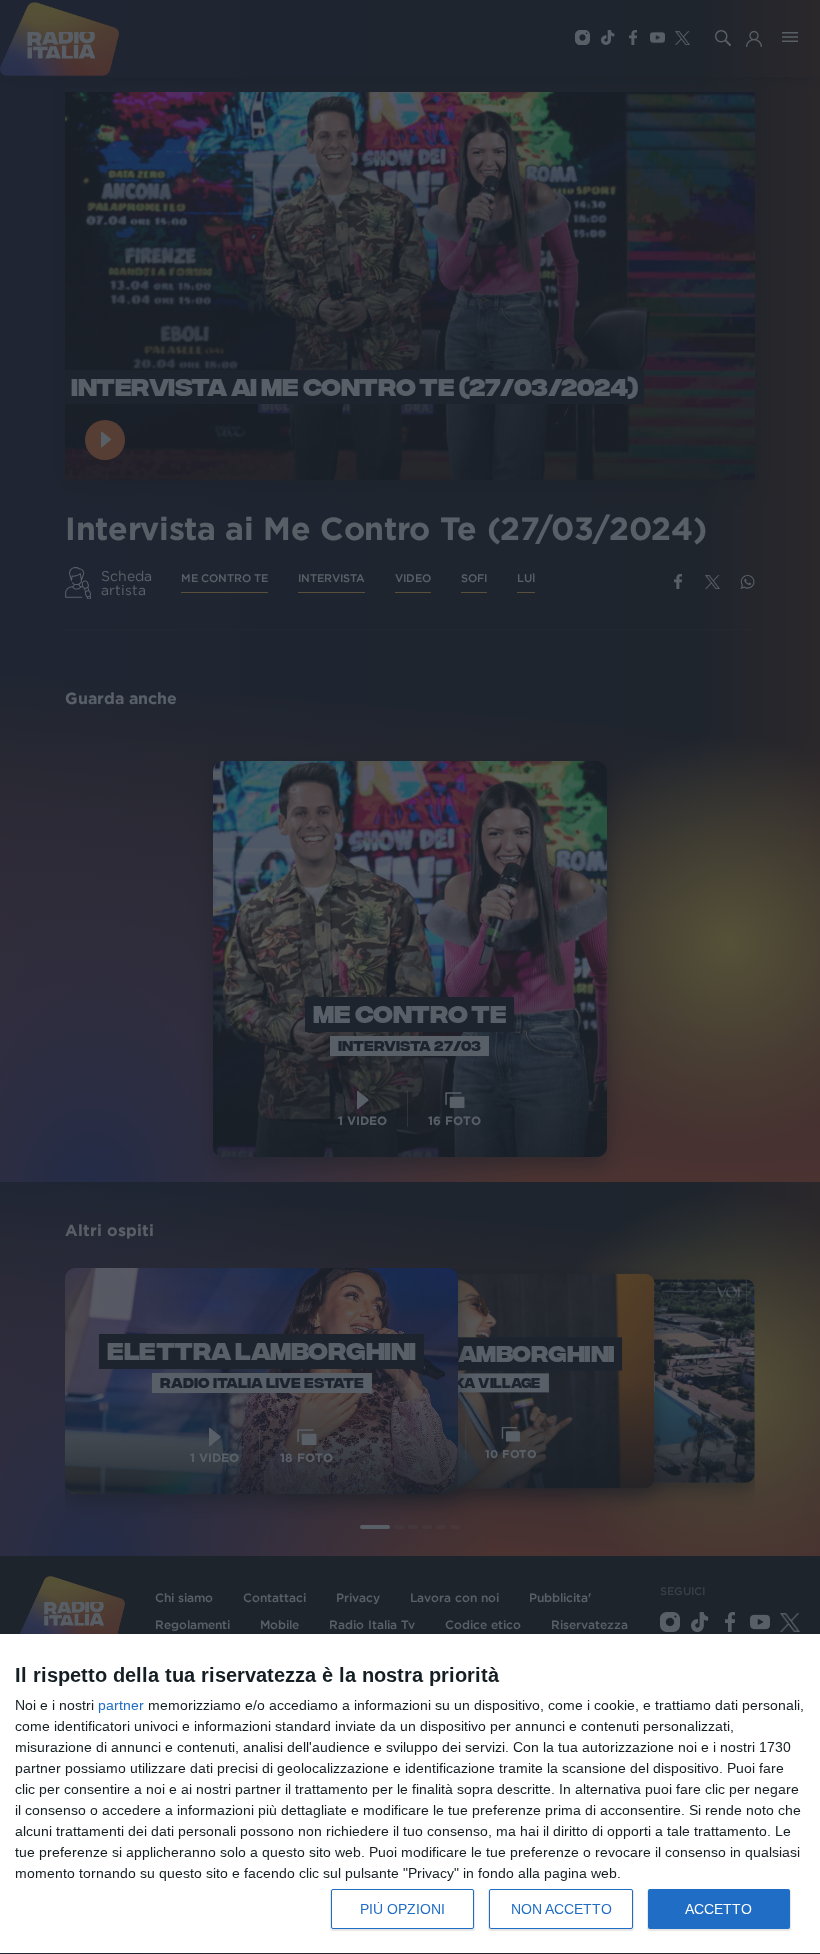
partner (121, 1705)
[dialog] (410, 1794)
